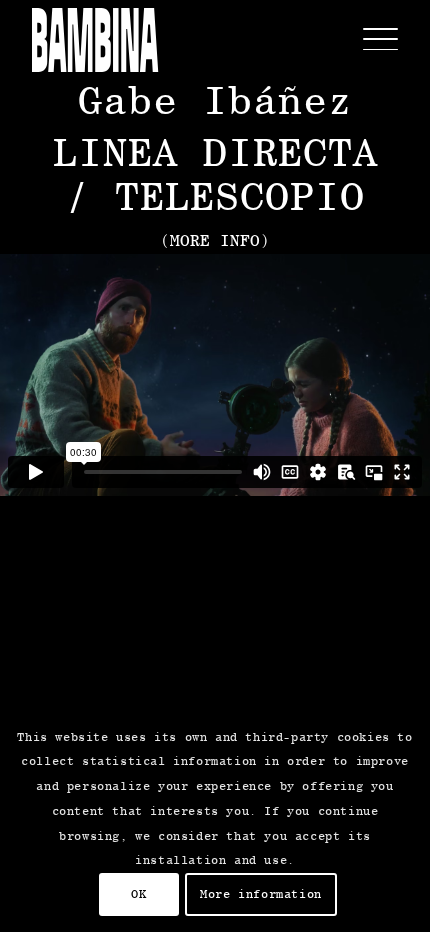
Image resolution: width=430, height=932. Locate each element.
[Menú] (370, 40)
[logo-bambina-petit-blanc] (95, 40)
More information (261, 894)
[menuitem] (370, 40)
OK (138, 894)
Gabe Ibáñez (215, 99)
